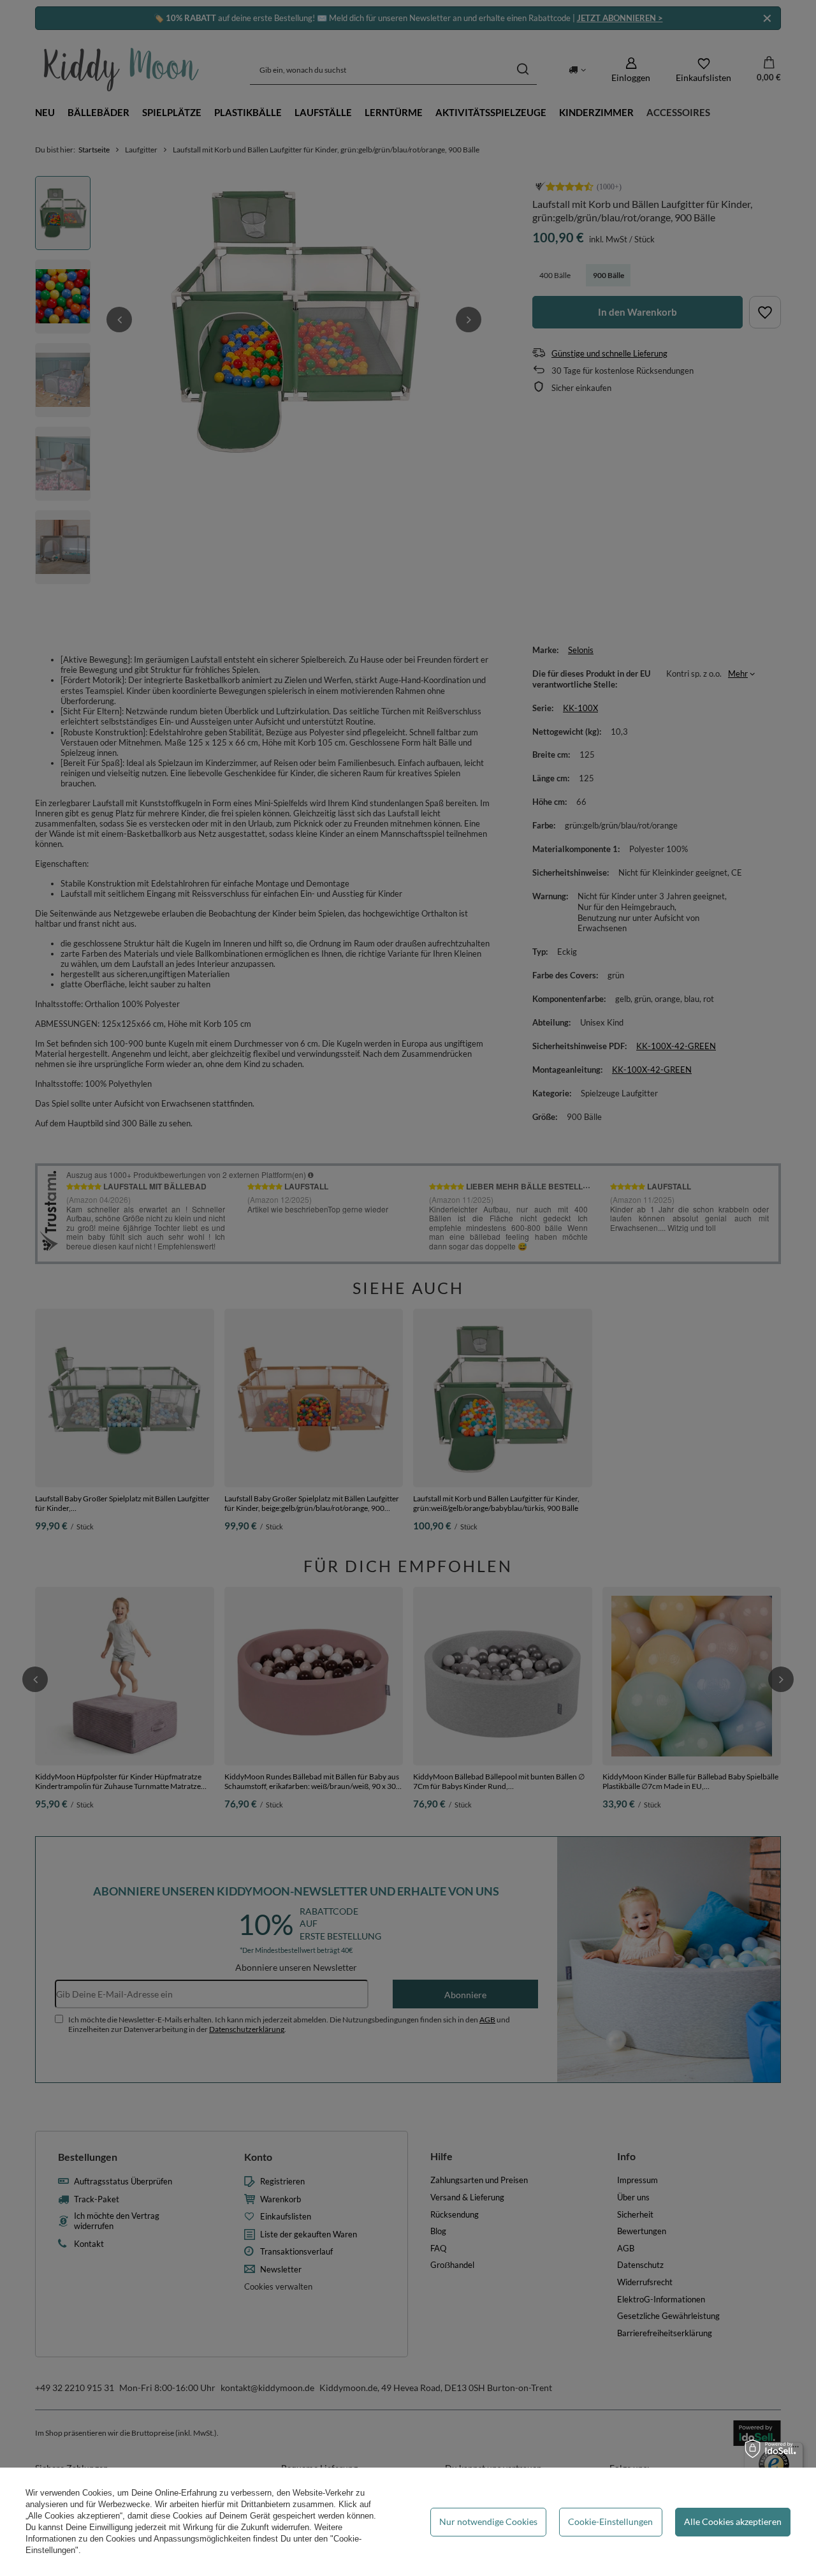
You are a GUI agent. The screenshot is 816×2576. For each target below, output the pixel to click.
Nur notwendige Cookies (488, 2521)
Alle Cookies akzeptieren (733, 2521)
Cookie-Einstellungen (610, 2521)
